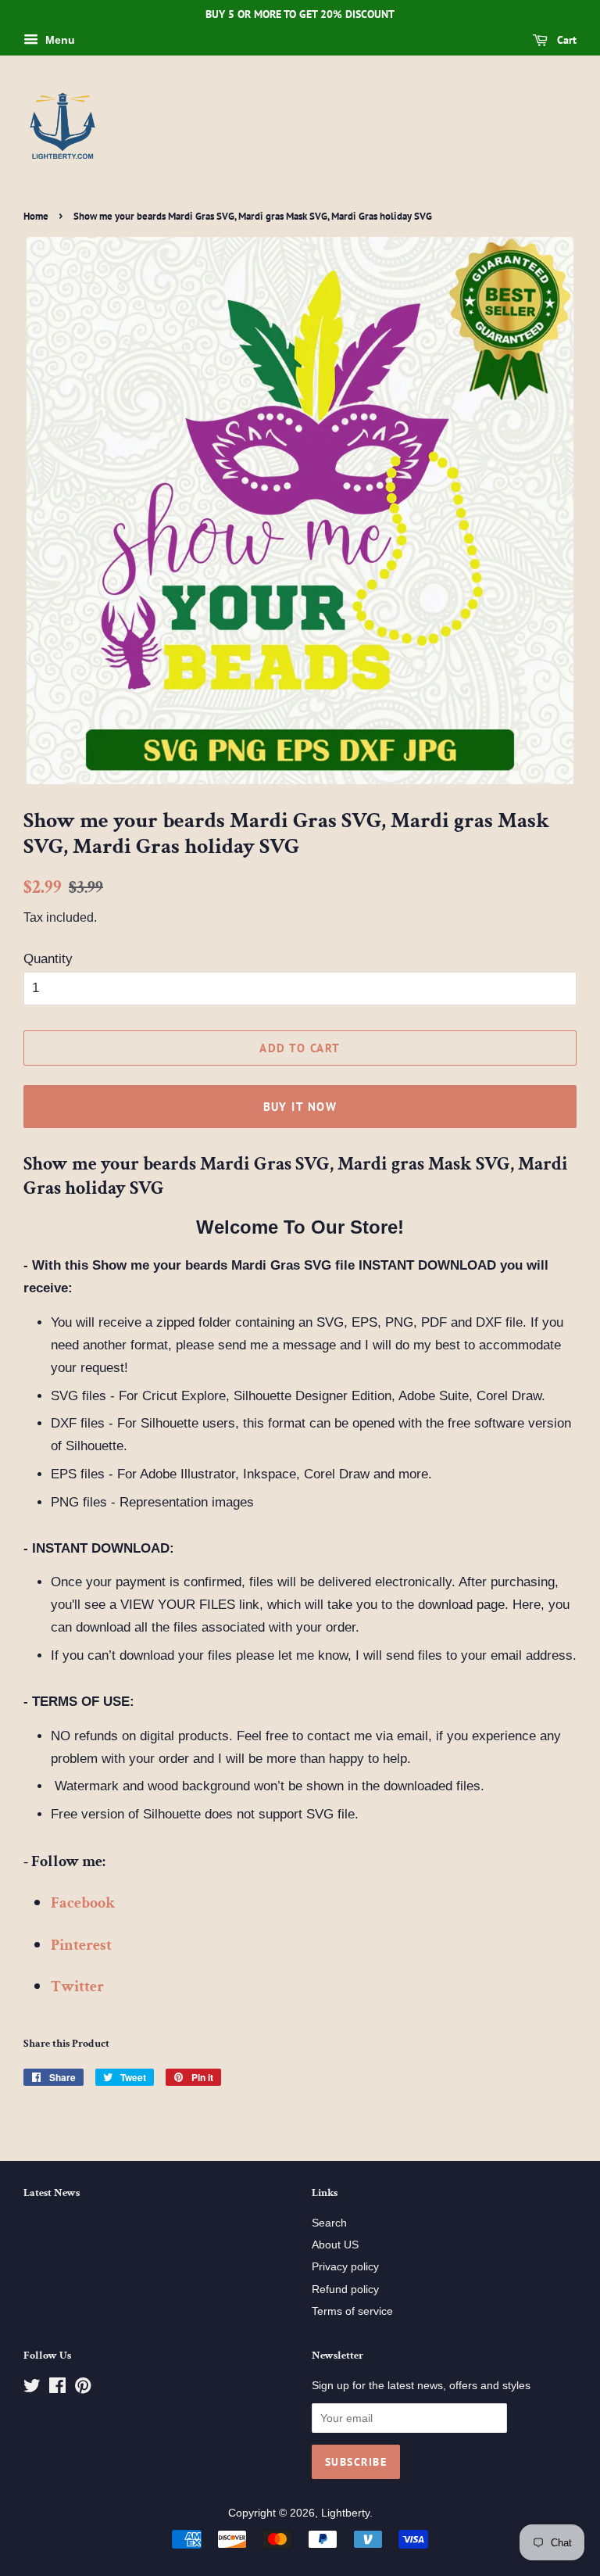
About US (335, 2245)
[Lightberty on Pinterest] (83, 2388)
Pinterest (81, 1945)
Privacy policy (345, 2266)
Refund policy (345, 2289)
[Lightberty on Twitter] (32, 2388)
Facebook (83, 1903)
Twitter (77, 1987)
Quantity (48, 959)
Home (36, 216)
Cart (565, 40)
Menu (59, 40)
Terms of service (352, 2311)
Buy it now (300, 1107)
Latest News (52, 2193)
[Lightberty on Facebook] (57, 2388)
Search (329, 2223)
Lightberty (345, 2513)
